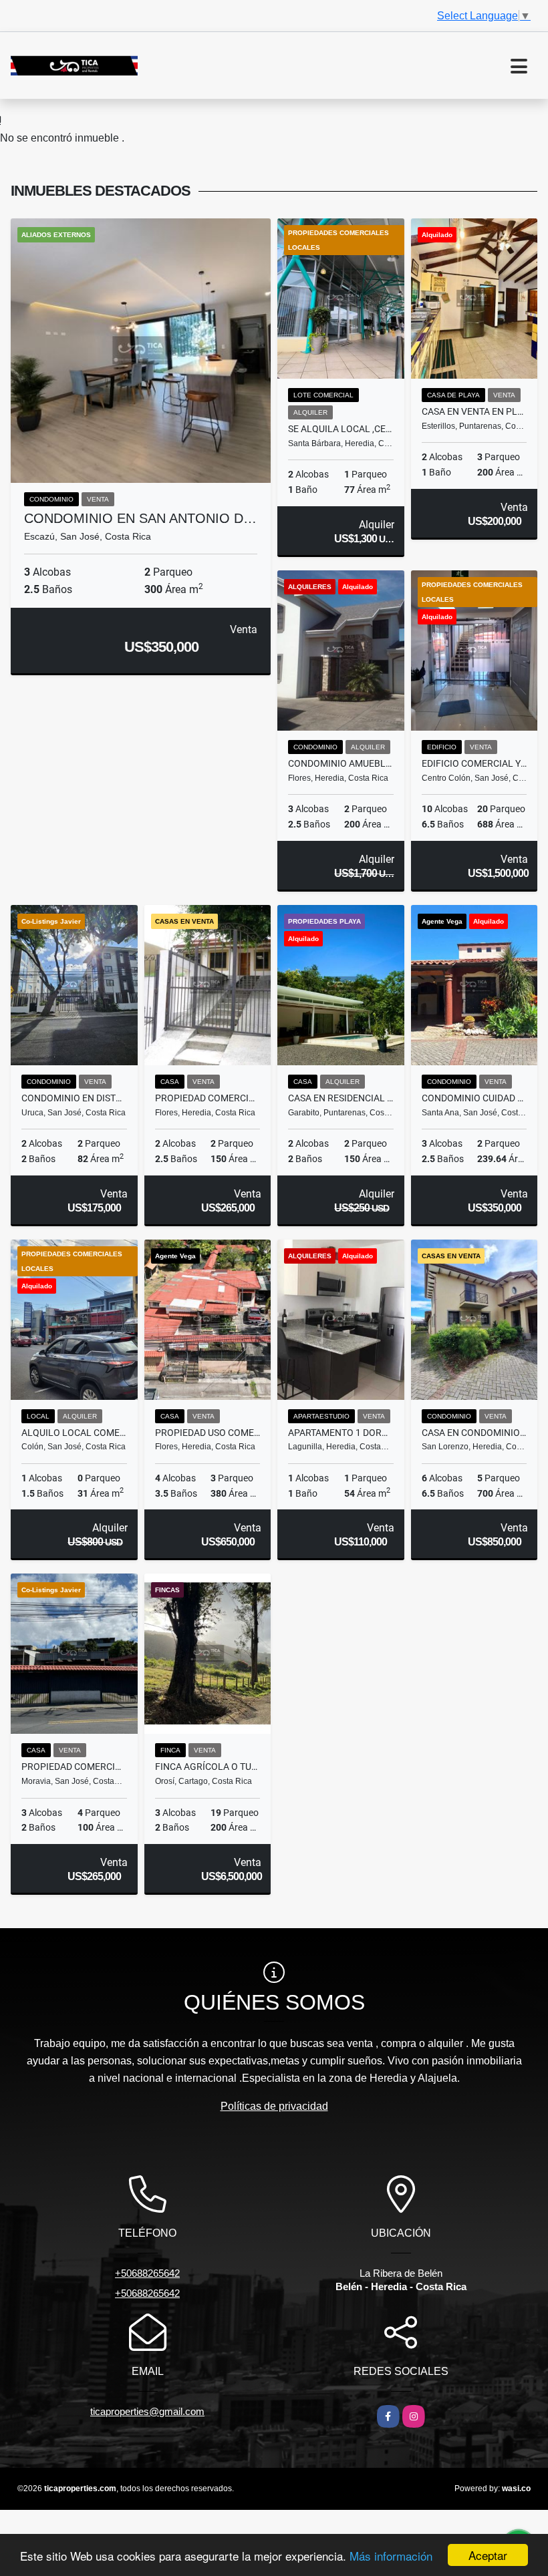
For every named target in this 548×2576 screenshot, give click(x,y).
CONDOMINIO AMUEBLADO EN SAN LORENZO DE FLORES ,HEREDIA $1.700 (341, 763)
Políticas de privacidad (274, 2106)
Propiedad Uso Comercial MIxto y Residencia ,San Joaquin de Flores (208, 1433)
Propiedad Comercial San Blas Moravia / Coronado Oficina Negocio (74, 1767)
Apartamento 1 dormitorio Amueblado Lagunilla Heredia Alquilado (341, 1433)
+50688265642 (147, 2273)
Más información (391, 2556)
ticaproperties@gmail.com (147, 2411)
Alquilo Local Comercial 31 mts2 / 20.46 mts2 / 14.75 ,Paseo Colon (74, 1433)
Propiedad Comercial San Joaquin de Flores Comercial (208, 1098)
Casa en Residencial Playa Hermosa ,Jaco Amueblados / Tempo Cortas (341, 1098)
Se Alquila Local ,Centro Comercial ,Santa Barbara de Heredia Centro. (341, 429)
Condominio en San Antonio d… (140, 518)
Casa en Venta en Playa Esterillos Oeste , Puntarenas (474, 411)
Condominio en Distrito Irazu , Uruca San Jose (74, 1098)
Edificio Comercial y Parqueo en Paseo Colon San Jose (474, 763)
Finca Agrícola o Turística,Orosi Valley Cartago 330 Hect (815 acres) (208, 1767)
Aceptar (488, 2555)
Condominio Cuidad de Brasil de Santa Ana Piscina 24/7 (474, 1098)
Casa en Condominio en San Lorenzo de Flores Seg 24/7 (474, 1433)
